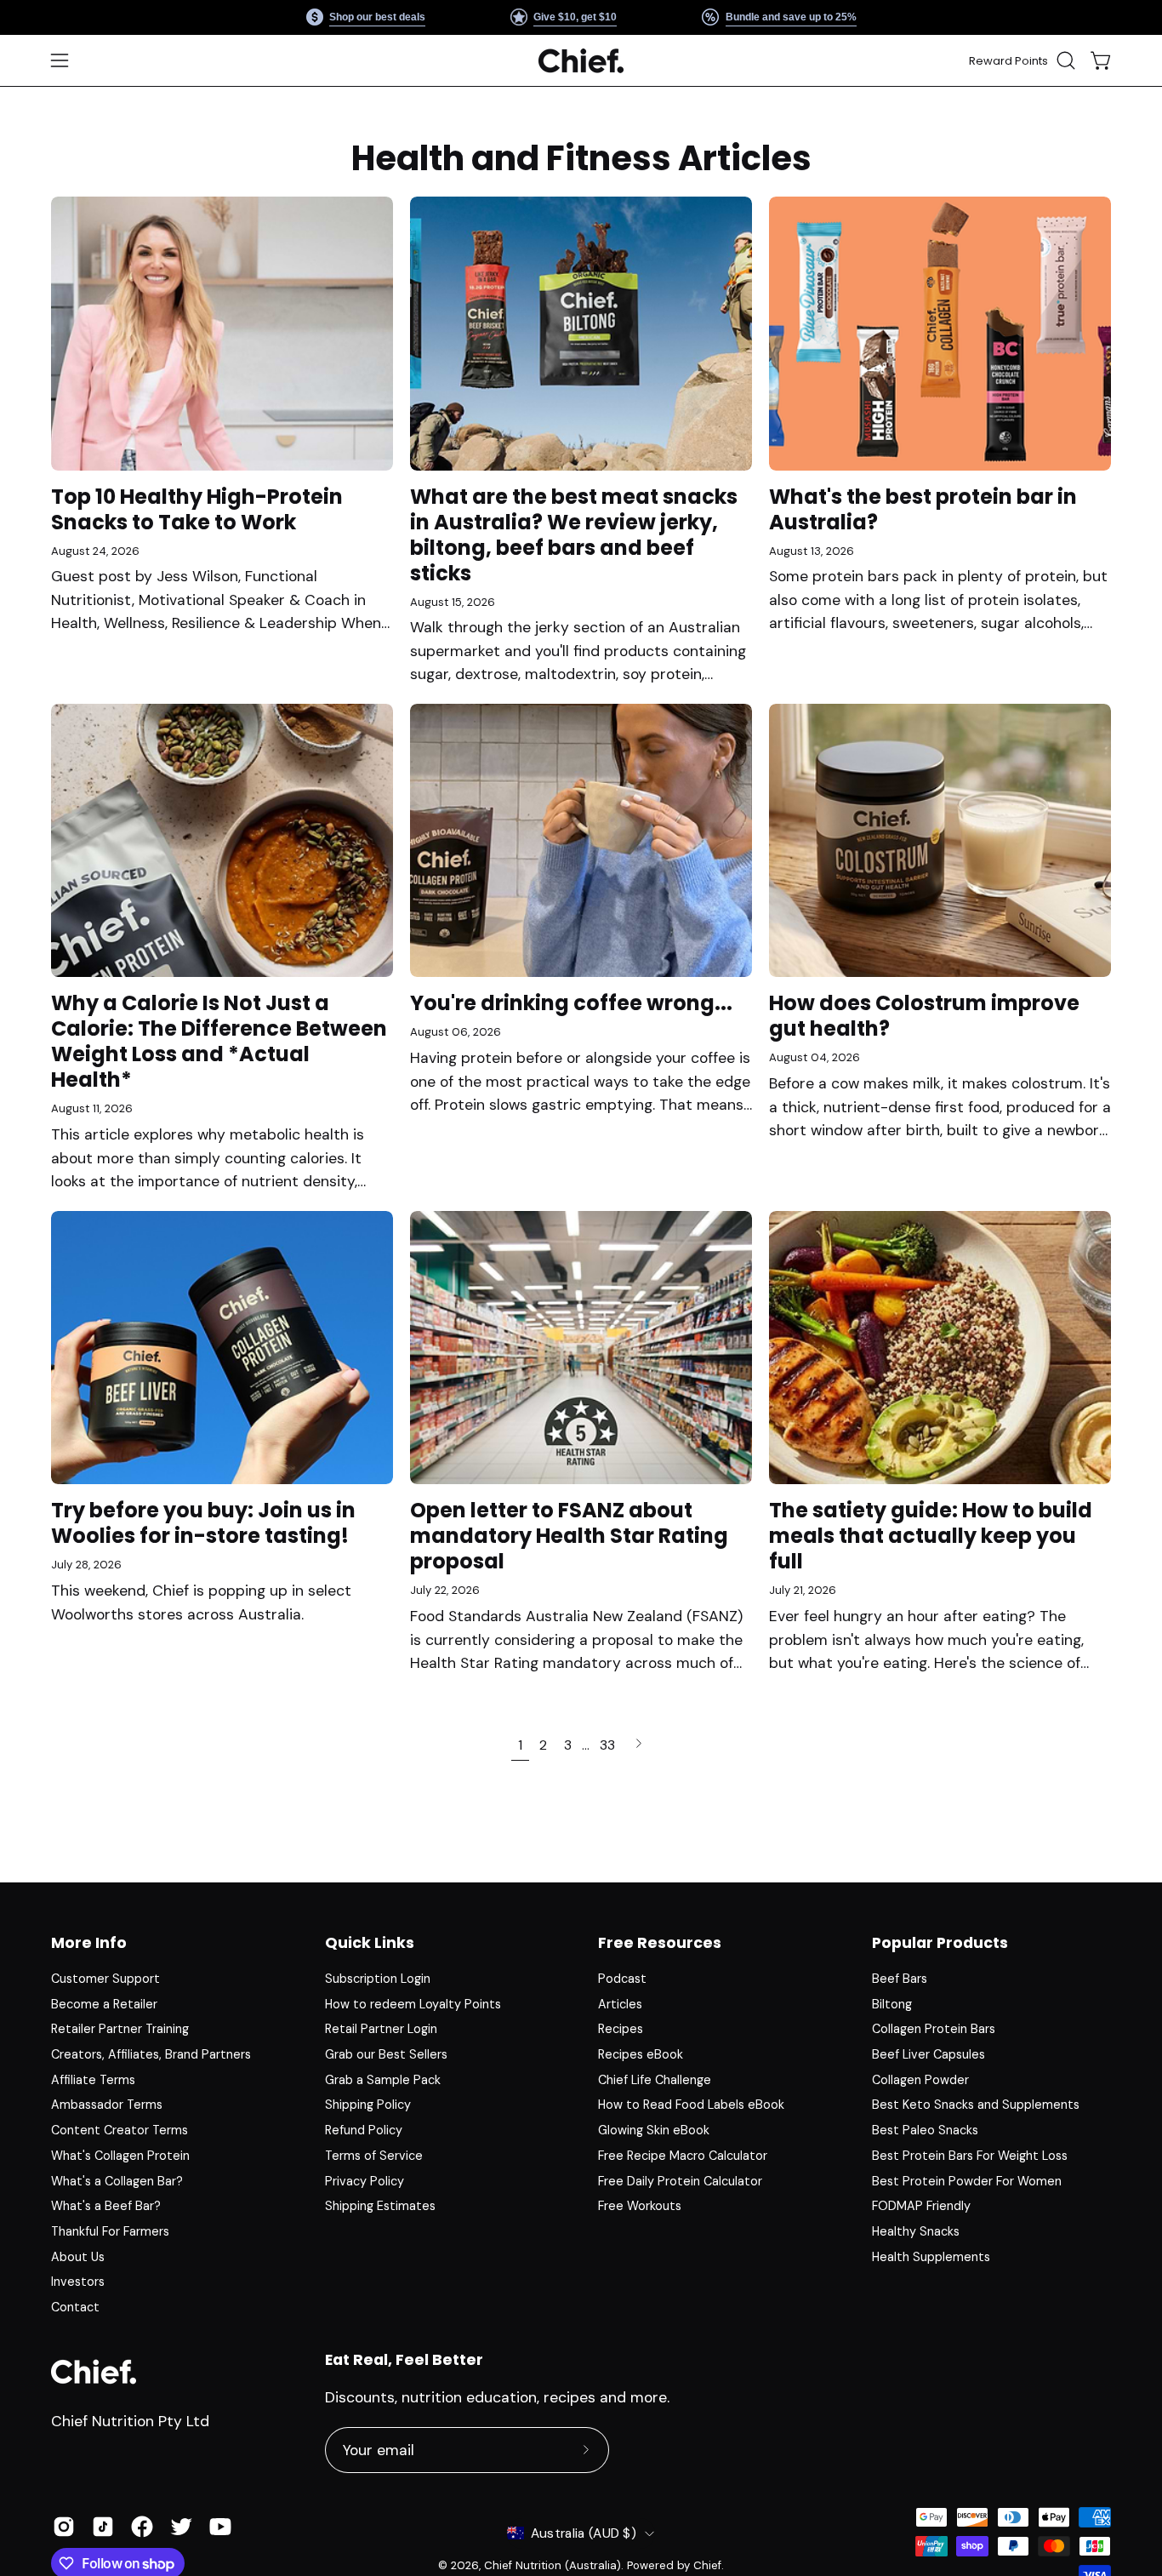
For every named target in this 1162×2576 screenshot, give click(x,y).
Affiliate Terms (93, 2080)
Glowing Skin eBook (654, 2130)
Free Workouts (640, 2206)
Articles (620, 2004)
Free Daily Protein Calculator (680, 2180)
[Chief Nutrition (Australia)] (581, 61)
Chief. (709, 2565)
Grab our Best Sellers (386, 2054)
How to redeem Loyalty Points (413, 2004)
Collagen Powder (920, 2080)
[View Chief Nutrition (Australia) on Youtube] (220, 2527)
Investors (78, 2282)
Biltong (892, 2004)
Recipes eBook (641, 2054)
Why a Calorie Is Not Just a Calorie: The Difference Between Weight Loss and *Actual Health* (219, 1041)
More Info (89, 1943)
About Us (78, 2257)
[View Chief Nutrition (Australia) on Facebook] (142, 2527)
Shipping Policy (368, 2105)
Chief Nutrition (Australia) (553, 2565)
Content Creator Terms (120, 2130)
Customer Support (105, 1979)
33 (607, 1745)
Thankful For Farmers (110, 2231)
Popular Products (940, 1943)
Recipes (621, 2029)
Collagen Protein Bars (934, 2029)
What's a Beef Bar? (106, 2206)
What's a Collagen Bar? (117, 2180)
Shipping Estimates (380, 2206)
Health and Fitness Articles (581, 158)
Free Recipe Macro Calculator (683, 2156)
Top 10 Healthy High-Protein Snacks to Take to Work (197, 509)
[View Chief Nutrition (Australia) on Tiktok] (103, 2527)
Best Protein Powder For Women (967, 2180)
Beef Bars (900, 1979)
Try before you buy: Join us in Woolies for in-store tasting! (203, 1523)
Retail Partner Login (381, 2029)
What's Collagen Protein (120, 2156)
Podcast (622, 1979)
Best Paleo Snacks (925, 2130)
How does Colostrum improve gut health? (924, 1016)
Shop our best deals (377, 17)
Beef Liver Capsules (928, 2054)
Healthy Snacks (916, 2231)
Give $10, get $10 (575, 17)
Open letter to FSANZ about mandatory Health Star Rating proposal (569, 1536)
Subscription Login (378, 1979)
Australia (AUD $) (584, 2533)
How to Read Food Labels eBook (691, 2105)
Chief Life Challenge (655, 2080)
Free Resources (660, 1943)
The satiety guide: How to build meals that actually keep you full (931, 1536)
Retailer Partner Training (120, 2029)
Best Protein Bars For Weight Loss (970, 2156)
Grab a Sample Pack (383, 2080)
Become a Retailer (104, 2004)
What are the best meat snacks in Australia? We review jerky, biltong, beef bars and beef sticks (574, 535)
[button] (1066, 60)
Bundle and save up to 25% (790, 17)
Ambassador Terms (107, 2105)
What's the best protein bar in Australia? (923, 509)
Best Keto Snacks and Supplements (976, 2105)
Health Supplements (931, 2257)
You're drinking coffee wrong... (571, 1003)
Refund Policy (364, 2130)
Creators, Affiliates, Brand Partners (151, 2054)
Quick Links (370, 1943)
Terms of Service (374, 2156)
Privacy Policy (365, 2180)
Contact (75, 2307)
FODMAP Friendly (921, 2206)
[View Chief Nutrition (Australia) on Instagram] (64, 2527)
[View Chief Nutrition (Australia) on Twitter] (181, 2527)
